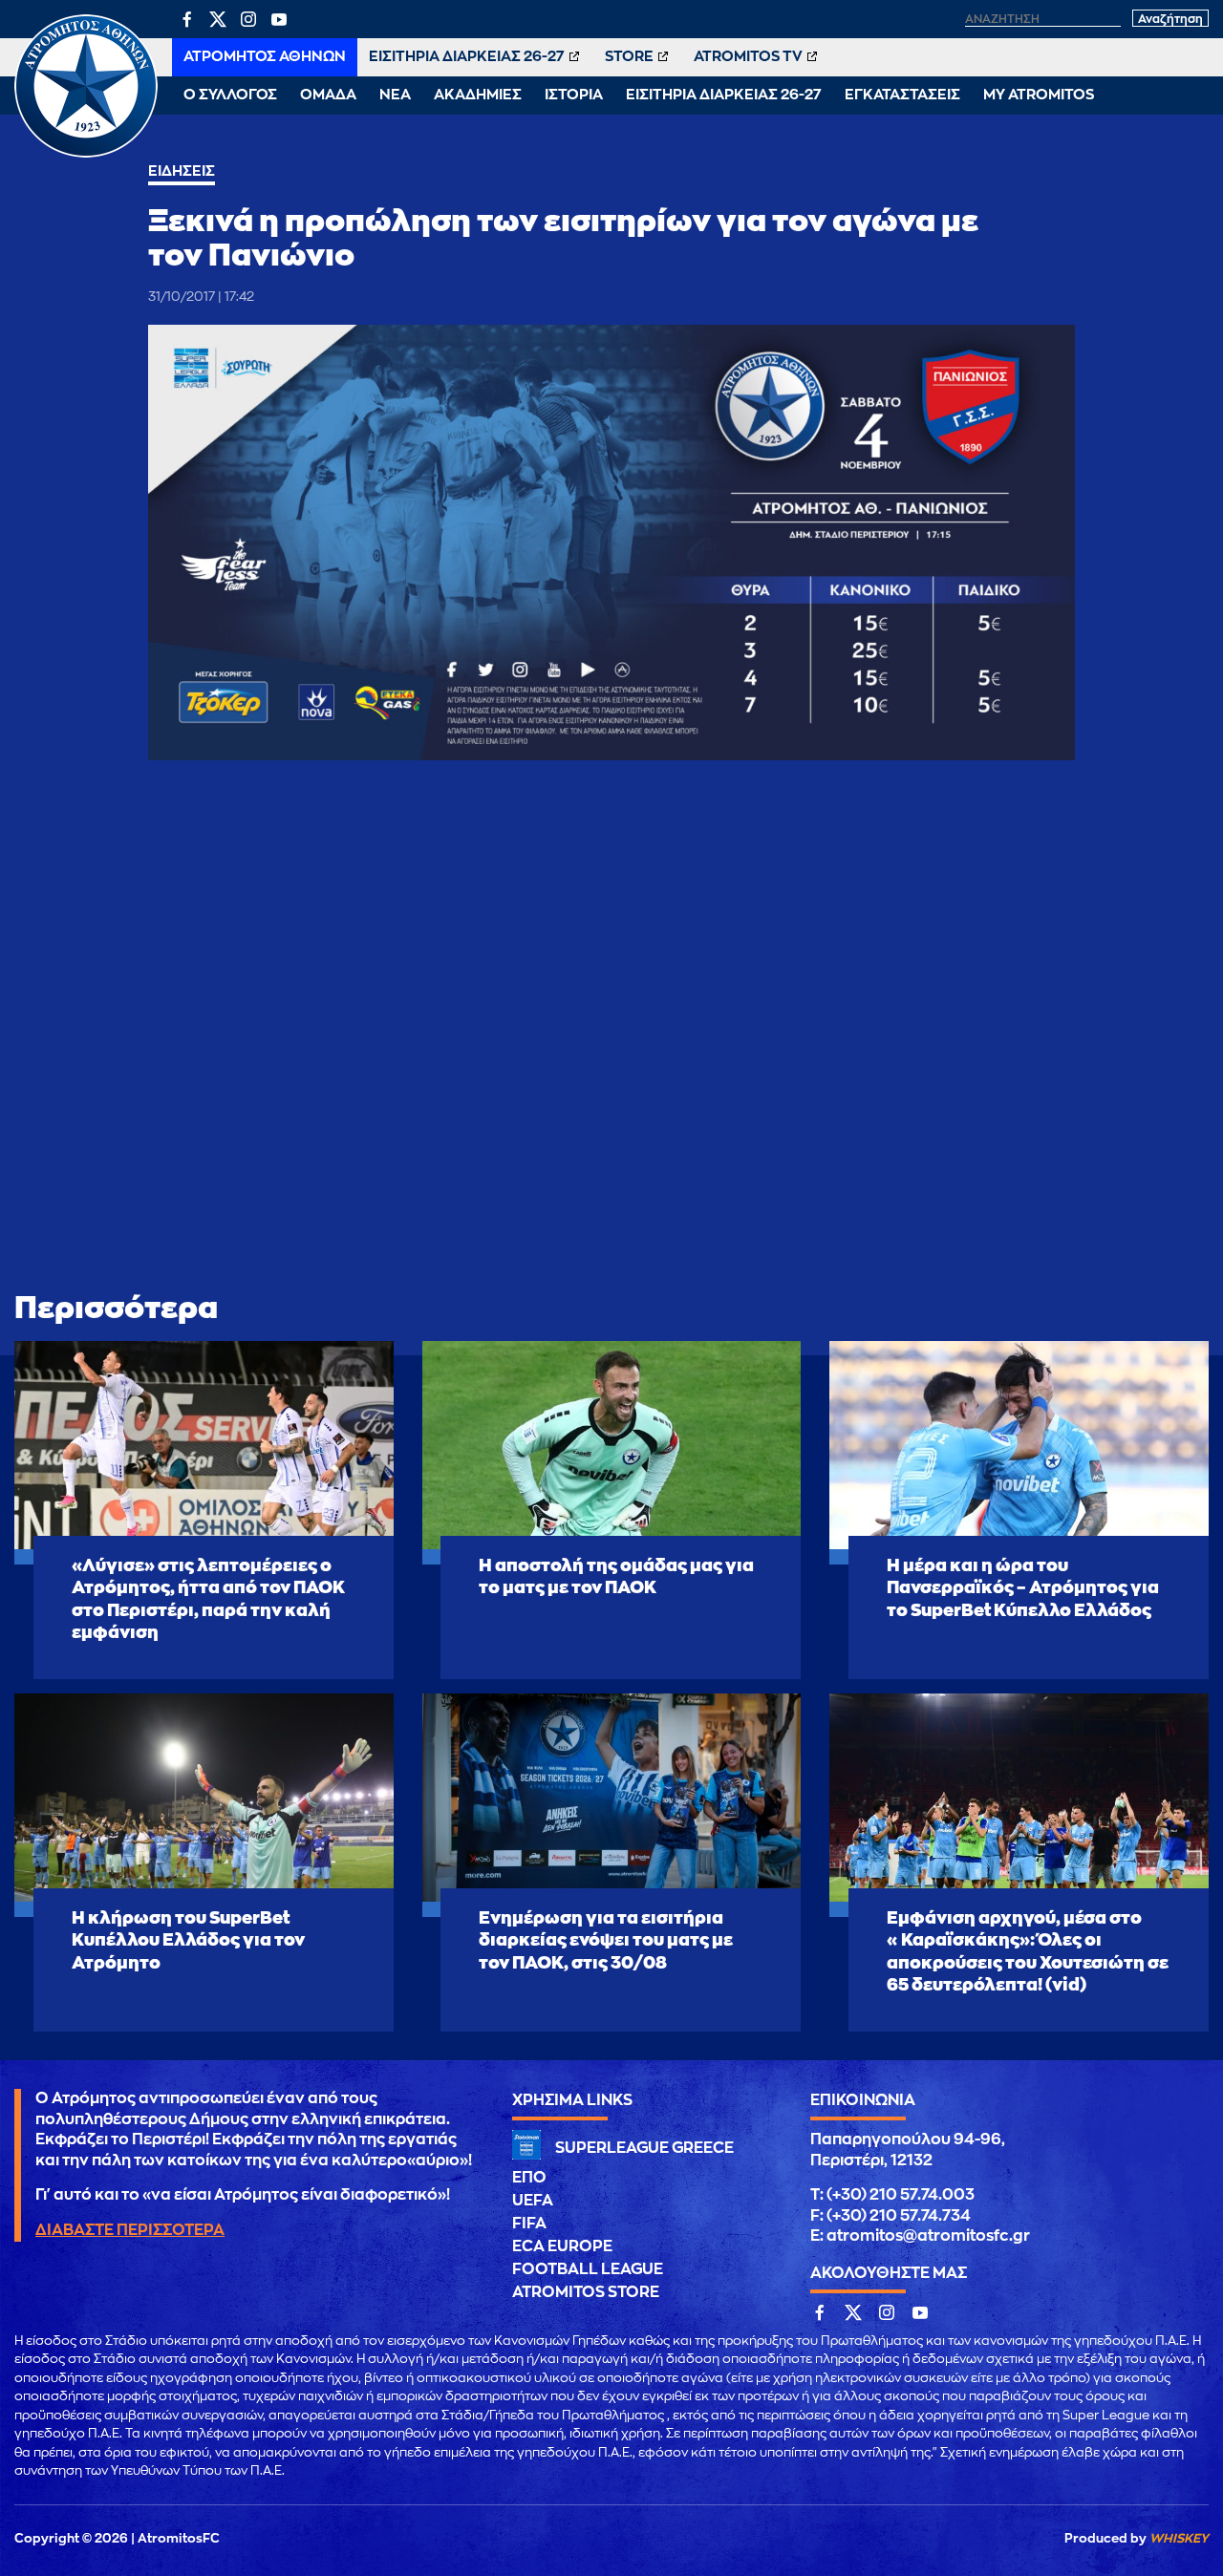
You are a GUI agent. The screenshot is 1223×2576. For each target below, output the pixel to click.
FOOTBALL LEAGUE (588, 2269)
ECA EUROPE (562, 2246)
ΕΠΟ (529, 2178)
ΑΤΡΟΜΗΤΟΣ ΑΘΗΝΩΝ (265, 57)
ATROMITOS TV (748, 57)
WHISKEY (1179, 2538)
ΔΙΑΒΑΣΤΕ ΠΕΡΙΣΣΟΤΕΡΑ (130, 2230)
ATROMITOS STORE (586, 2292)
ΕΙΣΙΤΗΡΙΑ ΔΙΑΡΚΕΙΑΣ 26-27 (467, 57)
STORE (629, 57)
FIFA (529, 2224)
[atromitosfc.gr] (86, 155)
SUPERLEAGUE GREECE (644, 2148)
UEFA (533, 2201)
